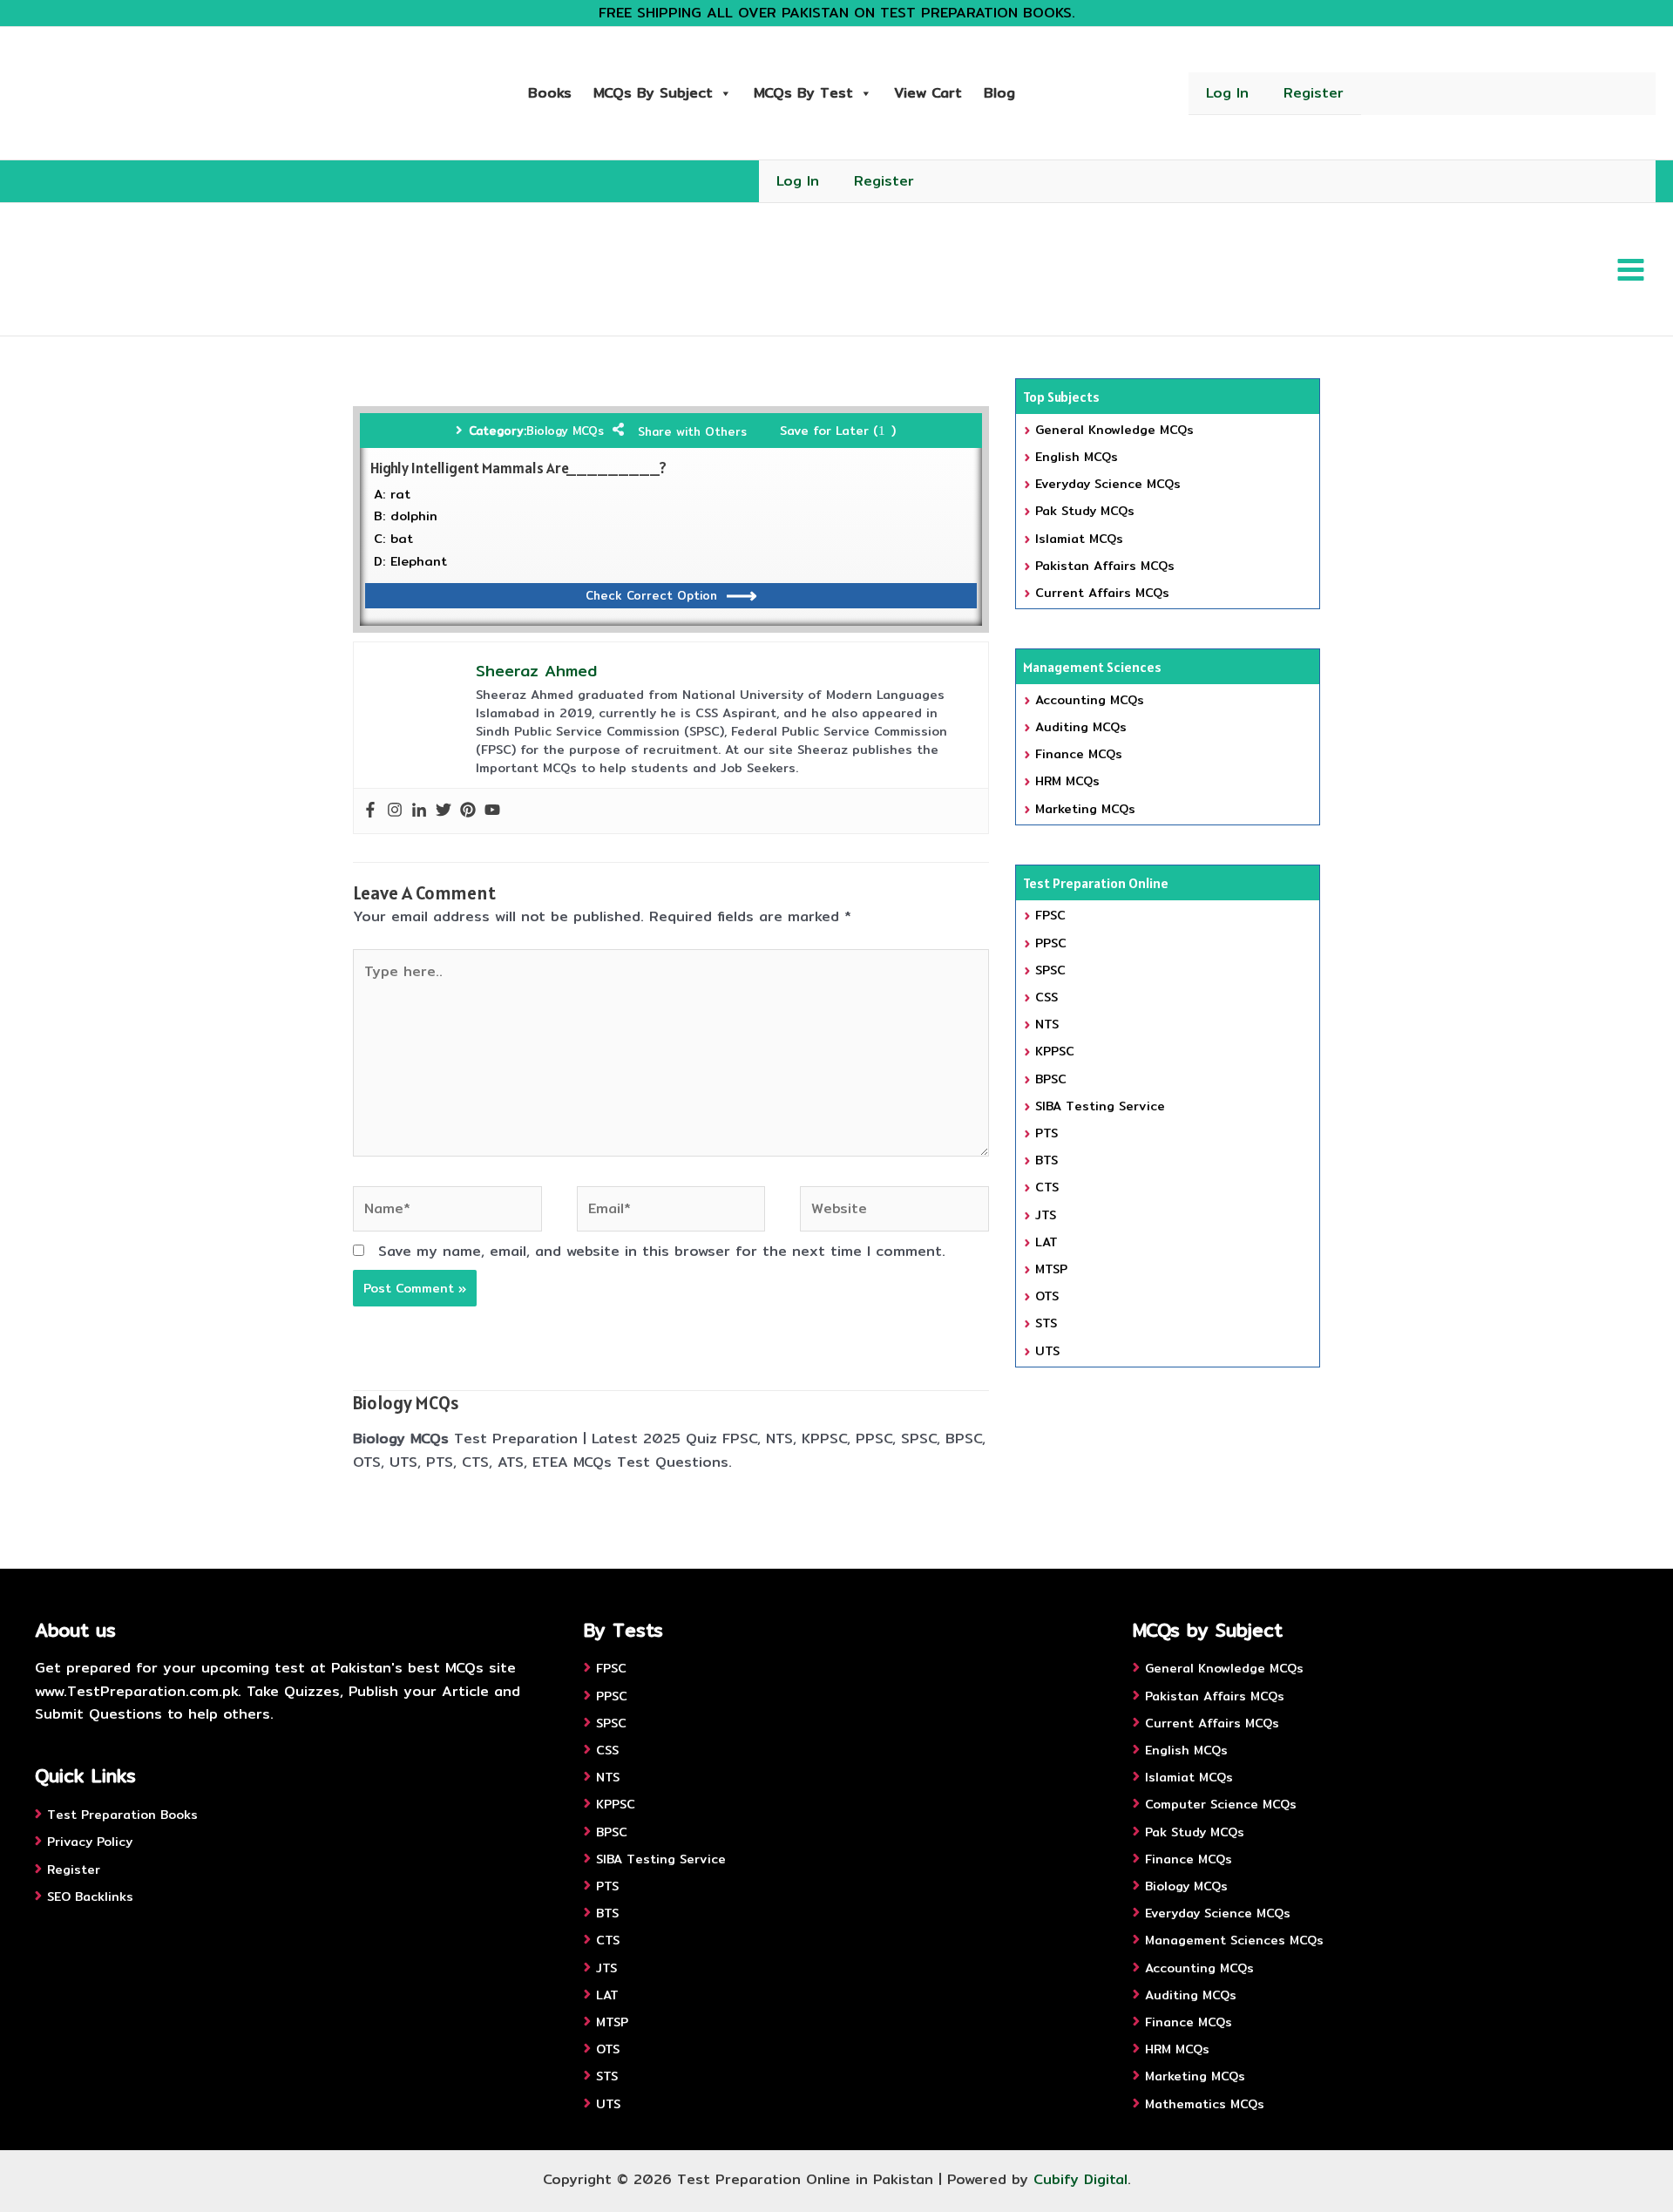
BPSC (1051, 1079)
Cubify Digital (1080, 2179)
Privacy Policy (90, 1842)
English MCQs (1077, 457)
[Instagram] (395, 811)
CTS (1047, 1187)
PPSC (1051, 943)
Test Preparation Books (122, 1815)
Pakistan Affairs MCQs (1105, 566)
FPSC (1050, 915)
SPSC (1050, 970)
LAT (1046, 1242)
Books (550, 93)
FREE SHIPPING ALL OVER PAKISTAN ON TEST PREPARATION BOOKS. (837, 13)
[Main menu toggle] (1631, 269)
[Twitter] (444, 811)
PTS (1046, 1133)
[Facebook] (370, 811)
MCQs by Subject (653, 93)
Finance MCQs (1079, 754)
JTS (1046, 1215)
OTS (1047, 1296)
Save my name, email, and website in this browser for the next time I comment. (662, 1251)
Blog (999, 93)
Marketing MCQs (1085, 809)
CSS (1046, 997)
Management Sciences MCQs (1234, 1940)
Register (1314, 93)
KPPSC (1055, 1051)
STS (1046, 1323)
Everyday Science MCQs (1108, 484)
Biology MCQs (565, 431)
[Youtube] (492, 811)
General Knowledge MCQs (1114, 430)
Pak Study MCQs (1085, 511)
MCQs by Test (803, 93)
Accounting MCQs (1090, 700)
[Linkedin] (419, 811)
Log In (1227, 93)
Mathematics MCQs (1205, 2104)
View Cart (928, 93)
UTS (1047, 1351)
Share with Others (692, 431)
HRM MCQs (1067, 781)
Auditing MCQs (1081, 727)
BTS (1046, 1160)
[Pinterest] (468, 811)
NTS (1047, 1024)
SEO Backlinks (90, 1896)
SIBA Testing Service (1100, 1106)
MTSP (1051, 1269)
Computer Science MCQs (1221, 1804)
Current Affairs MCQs (1102, 593)
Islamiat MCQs (1079, 539)
